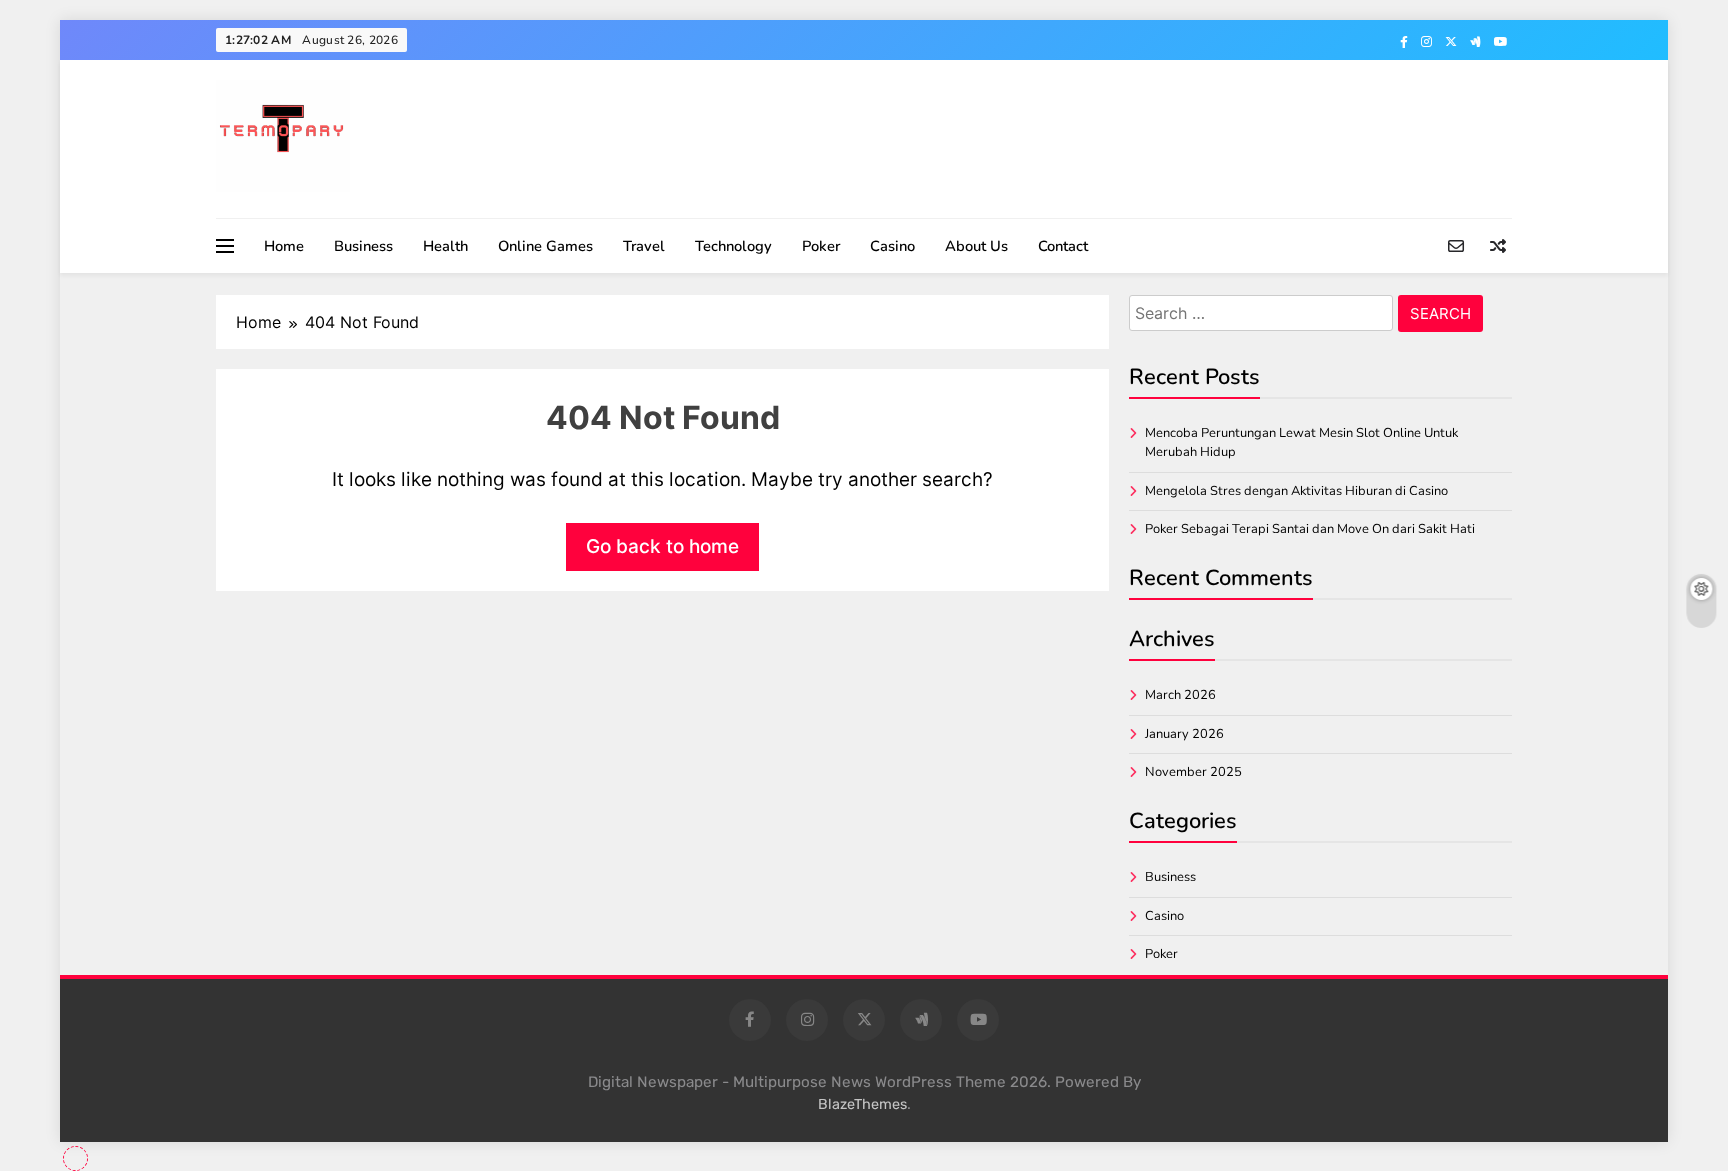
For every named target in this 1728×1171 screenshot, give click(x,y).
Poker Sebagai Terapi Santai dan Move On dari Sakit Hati (1310, 529)
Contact (1063, 246)
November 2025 (1193, 772)
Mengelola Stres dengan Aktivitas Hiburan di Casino (1296, 491)
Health (445, 246)
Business (363, 246)
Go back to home (662, 546)
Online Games (545, 246)
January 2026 (1184, 734)
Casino (892, 246)
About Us (976, 246)
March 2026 (1180, 695)
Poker (821, 246)
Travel (644, 246)
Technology (733, 246)
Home (284, 246)
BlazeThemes (862, 1104)
